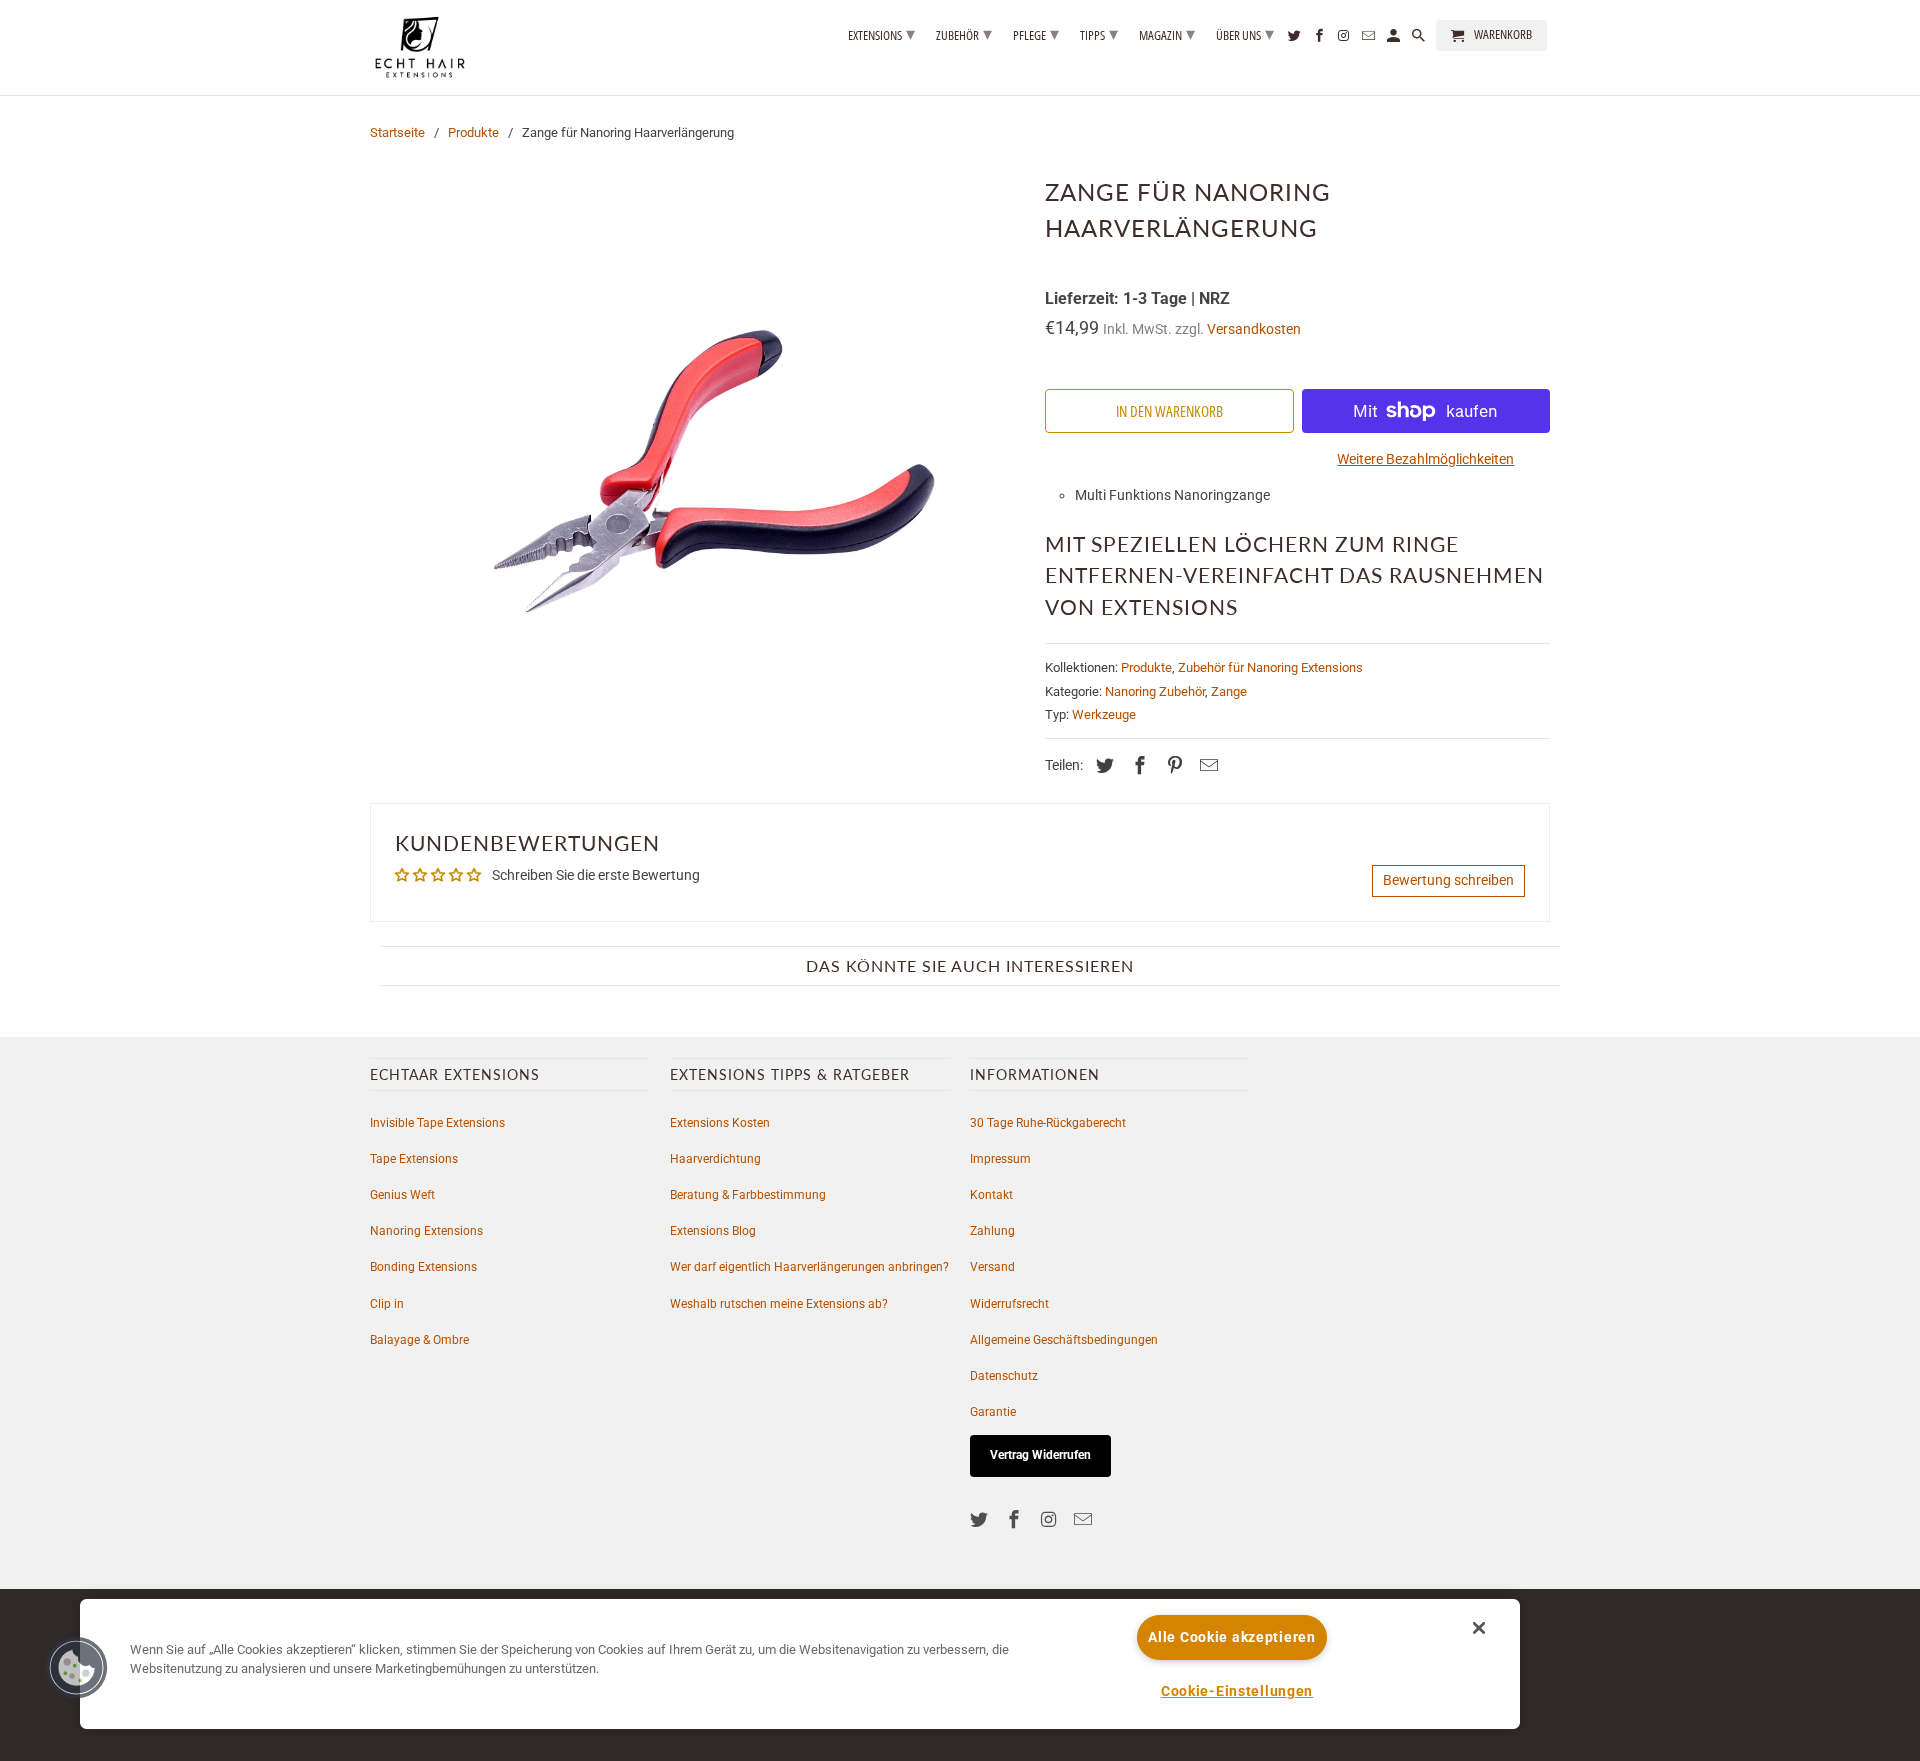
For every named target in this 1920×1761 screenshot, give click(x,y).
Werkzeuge (1104, 714)
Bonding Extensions (423, 1267)
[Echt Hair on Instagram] (1051, 1519)
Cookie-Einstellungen (1237, 1691)
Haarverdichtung (715, 1159)
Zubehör (964, 33)
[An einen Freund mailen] (1206, 765)
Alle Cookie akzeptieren (1232, 1637)
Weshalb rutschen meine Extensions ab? (779, 1304)
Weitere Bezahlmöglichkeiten (1425, 459)
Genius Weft (402, 1195)
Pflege (1036, 33)
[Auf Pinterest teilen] (1172, 765)
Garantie (993, 1412)
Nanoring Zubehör (1155, 691)
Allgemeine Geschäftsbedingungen (1064, 1340)
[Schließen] (1479, 1628)
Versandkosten (1254, 329)
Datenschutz (1004, 1376)
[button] (77, 1668)
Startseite (397, 132)
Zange (1229, 691)
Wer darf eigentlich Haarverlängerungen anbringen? (809, 1267)
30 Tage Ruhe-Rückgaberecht (1048, 1123)
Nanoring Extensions (426, 1231)
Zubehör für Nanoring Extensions (1270, 667)
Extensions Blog (713, 1231)
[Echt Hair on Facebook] (1016, 1519)
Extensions (881, 33)
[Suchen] (1420, 39)
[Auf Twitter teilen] (1102, 765)
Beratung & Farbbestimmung (748, 1195)
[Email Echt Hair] (1085, 1519)
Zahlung (992, 1231)
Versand (992, 1267)
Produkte (473, 132)
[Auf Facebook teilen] (1137, 765)
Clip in (387, 1304)
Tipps (1099, 33)
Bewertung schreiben (1448, 880)
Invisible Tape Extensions (437, 1123)
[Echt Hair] (420, 47)
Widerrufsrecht (1009, 1304)
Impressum (1000, 1159)
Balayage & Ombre (419, 1340)
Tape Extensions (414, 1159)
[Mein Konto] (1395, 39)
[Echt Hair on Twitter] (981, 1519)
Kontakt (991, 1195)
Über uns (1245, 33)
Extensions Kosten (720, 1123)
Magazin (1167, 33)
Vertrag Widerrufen (1040, 1455)
